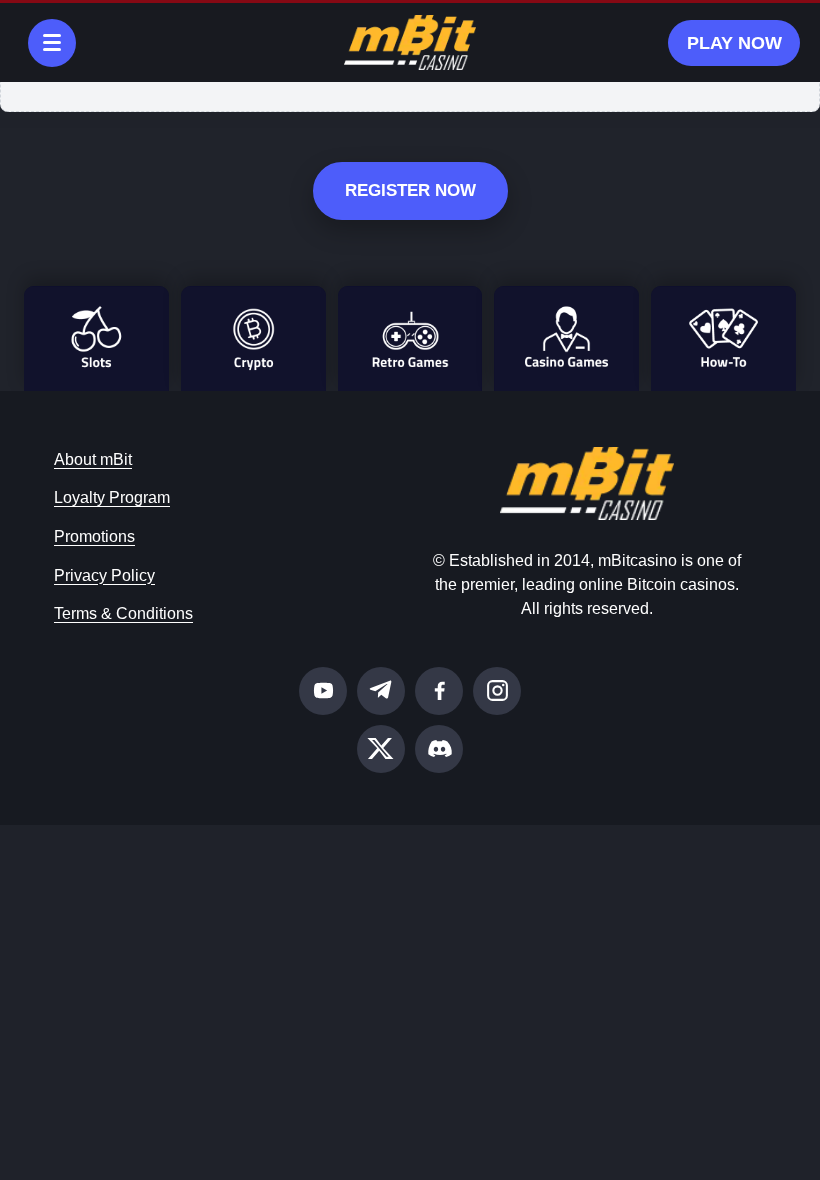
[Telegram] (381, 691)
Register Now (410, 190)
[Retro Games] (410, 338)
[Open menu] (52, 43)
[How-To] (723, 338)
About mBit (93, 459)
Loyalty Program (112, 497)
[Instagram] (497, 691)
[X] (381, 749)
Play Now (734, 43)
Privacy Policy (104, 575)
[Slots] (96, 338)
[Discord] (439, 749)
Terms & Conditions (123, 613)
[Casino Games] (566, 338)
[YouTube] (323, 691)
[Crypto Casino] (253, 338)
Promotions (94, 536)
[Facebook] (439, 691)
